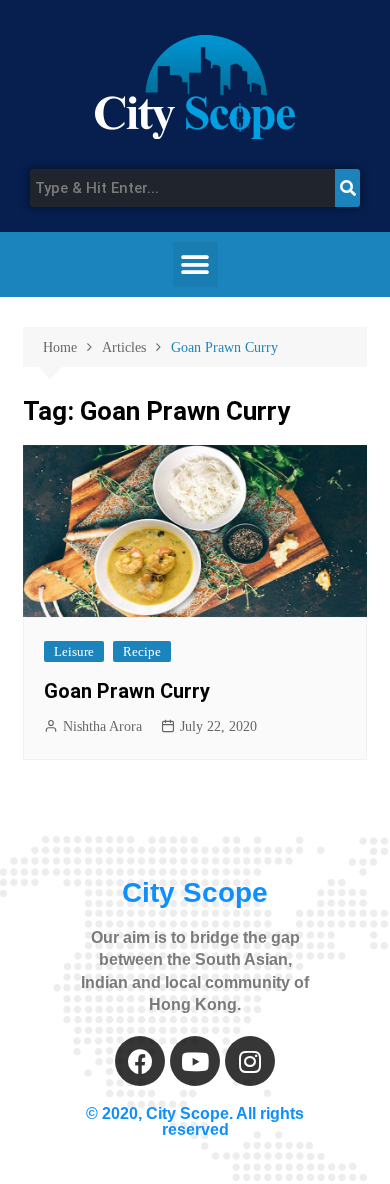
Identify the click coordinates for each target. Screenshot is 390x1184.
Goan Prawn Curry (127, 691)
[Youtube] (195, 1061)
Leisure (74, 651)
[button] (195, 264)
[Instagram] (250, 1061)
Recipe (142, 651)
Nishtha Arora (102, 726)
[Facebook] (140, 1061)
